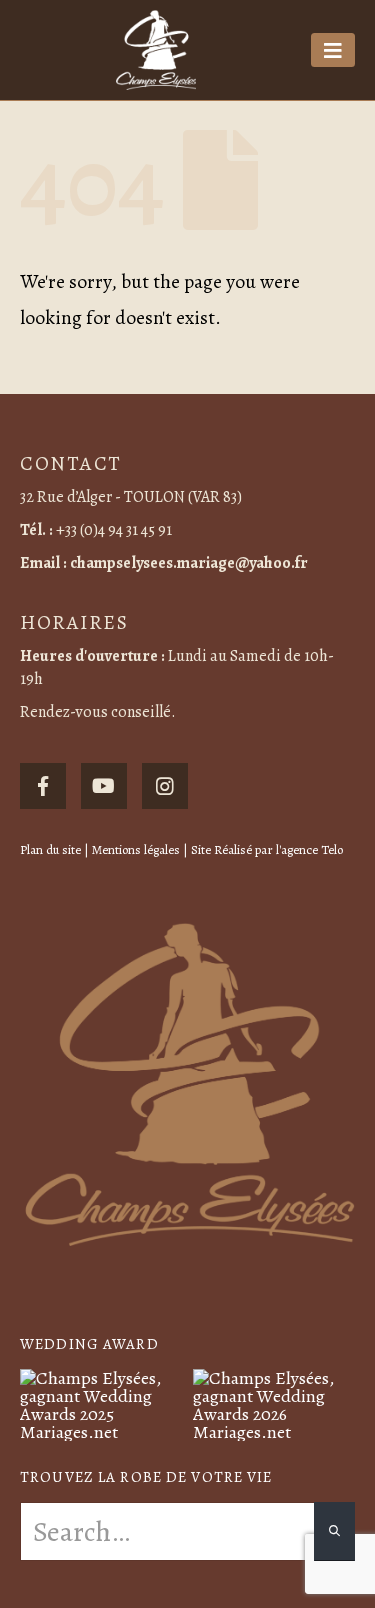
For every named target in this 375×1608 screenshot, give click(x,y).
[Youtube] (104, 786)
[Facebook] (43, 786)
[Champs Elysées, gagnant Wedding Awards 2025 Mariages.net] (101, 1403)
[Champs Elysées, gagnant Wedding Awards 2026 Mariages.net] (274, 1403)
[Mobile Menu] (333, 50)
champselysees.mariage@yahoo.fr (189, 563)
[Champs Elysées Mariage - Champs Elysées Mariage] (156, 50)
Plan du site (50, 849)
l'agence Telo (309, 849)
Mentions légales (136, 849)
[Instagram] (165, 786)
